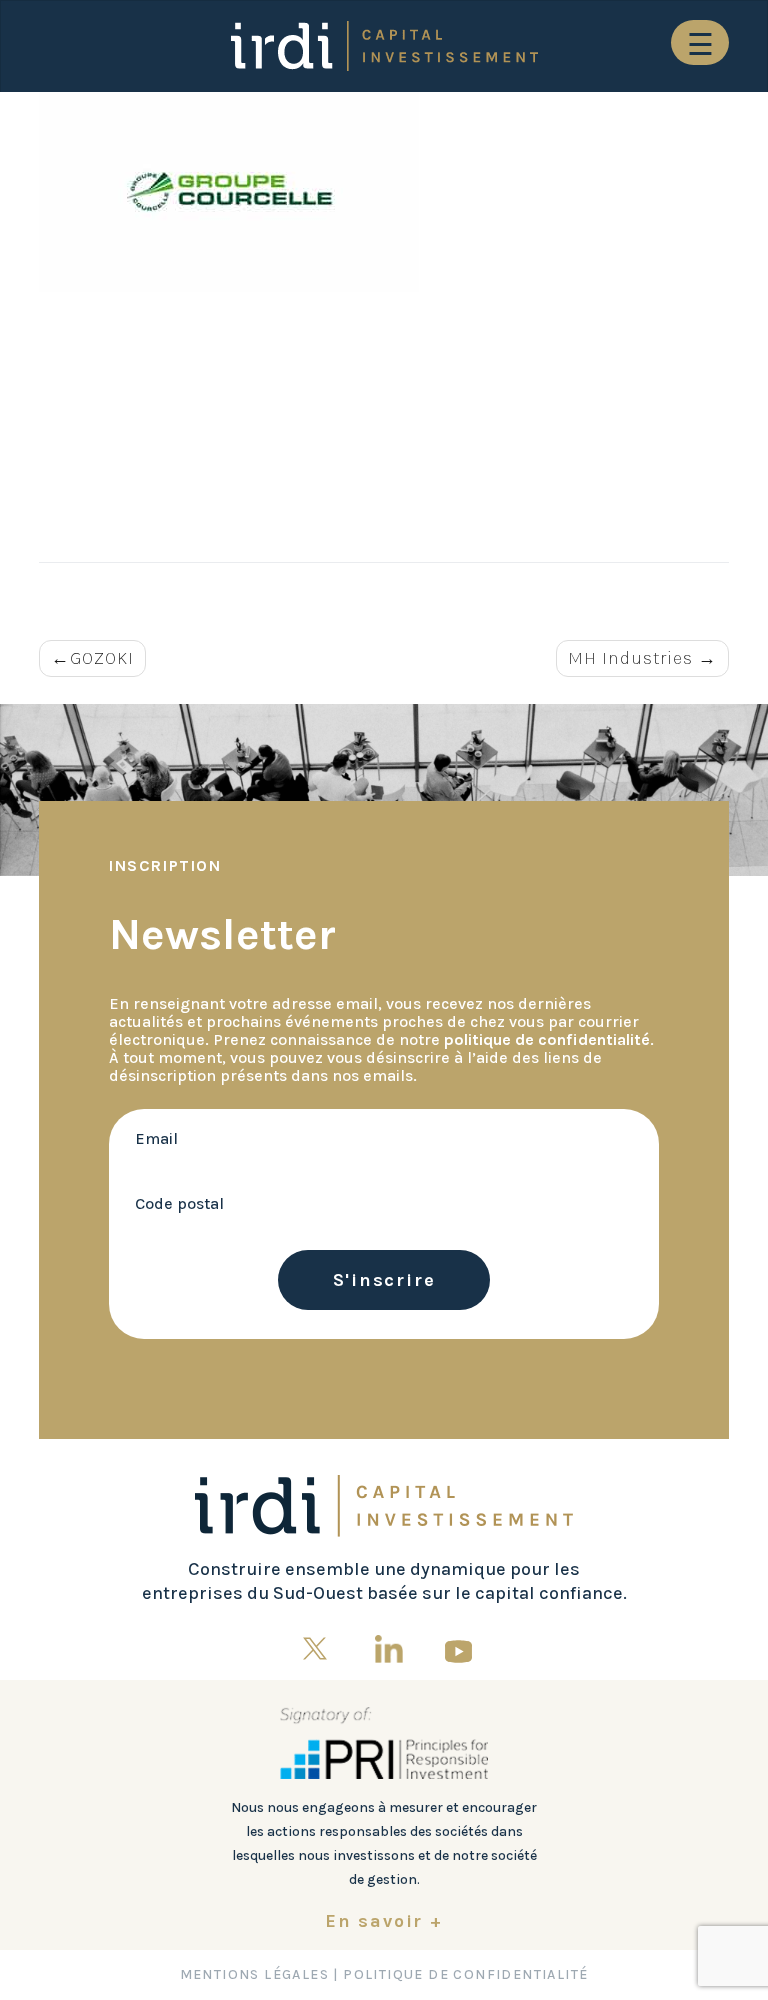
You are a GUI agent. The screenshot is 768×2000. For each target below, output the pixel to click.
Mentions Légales (254, 1974)
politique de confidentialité (547, 1039)
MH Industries (630, 658)
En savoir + (384, 1921)
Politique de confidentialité (465, 1974)
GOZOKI (102, 658)
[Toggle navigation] (700, 42)
